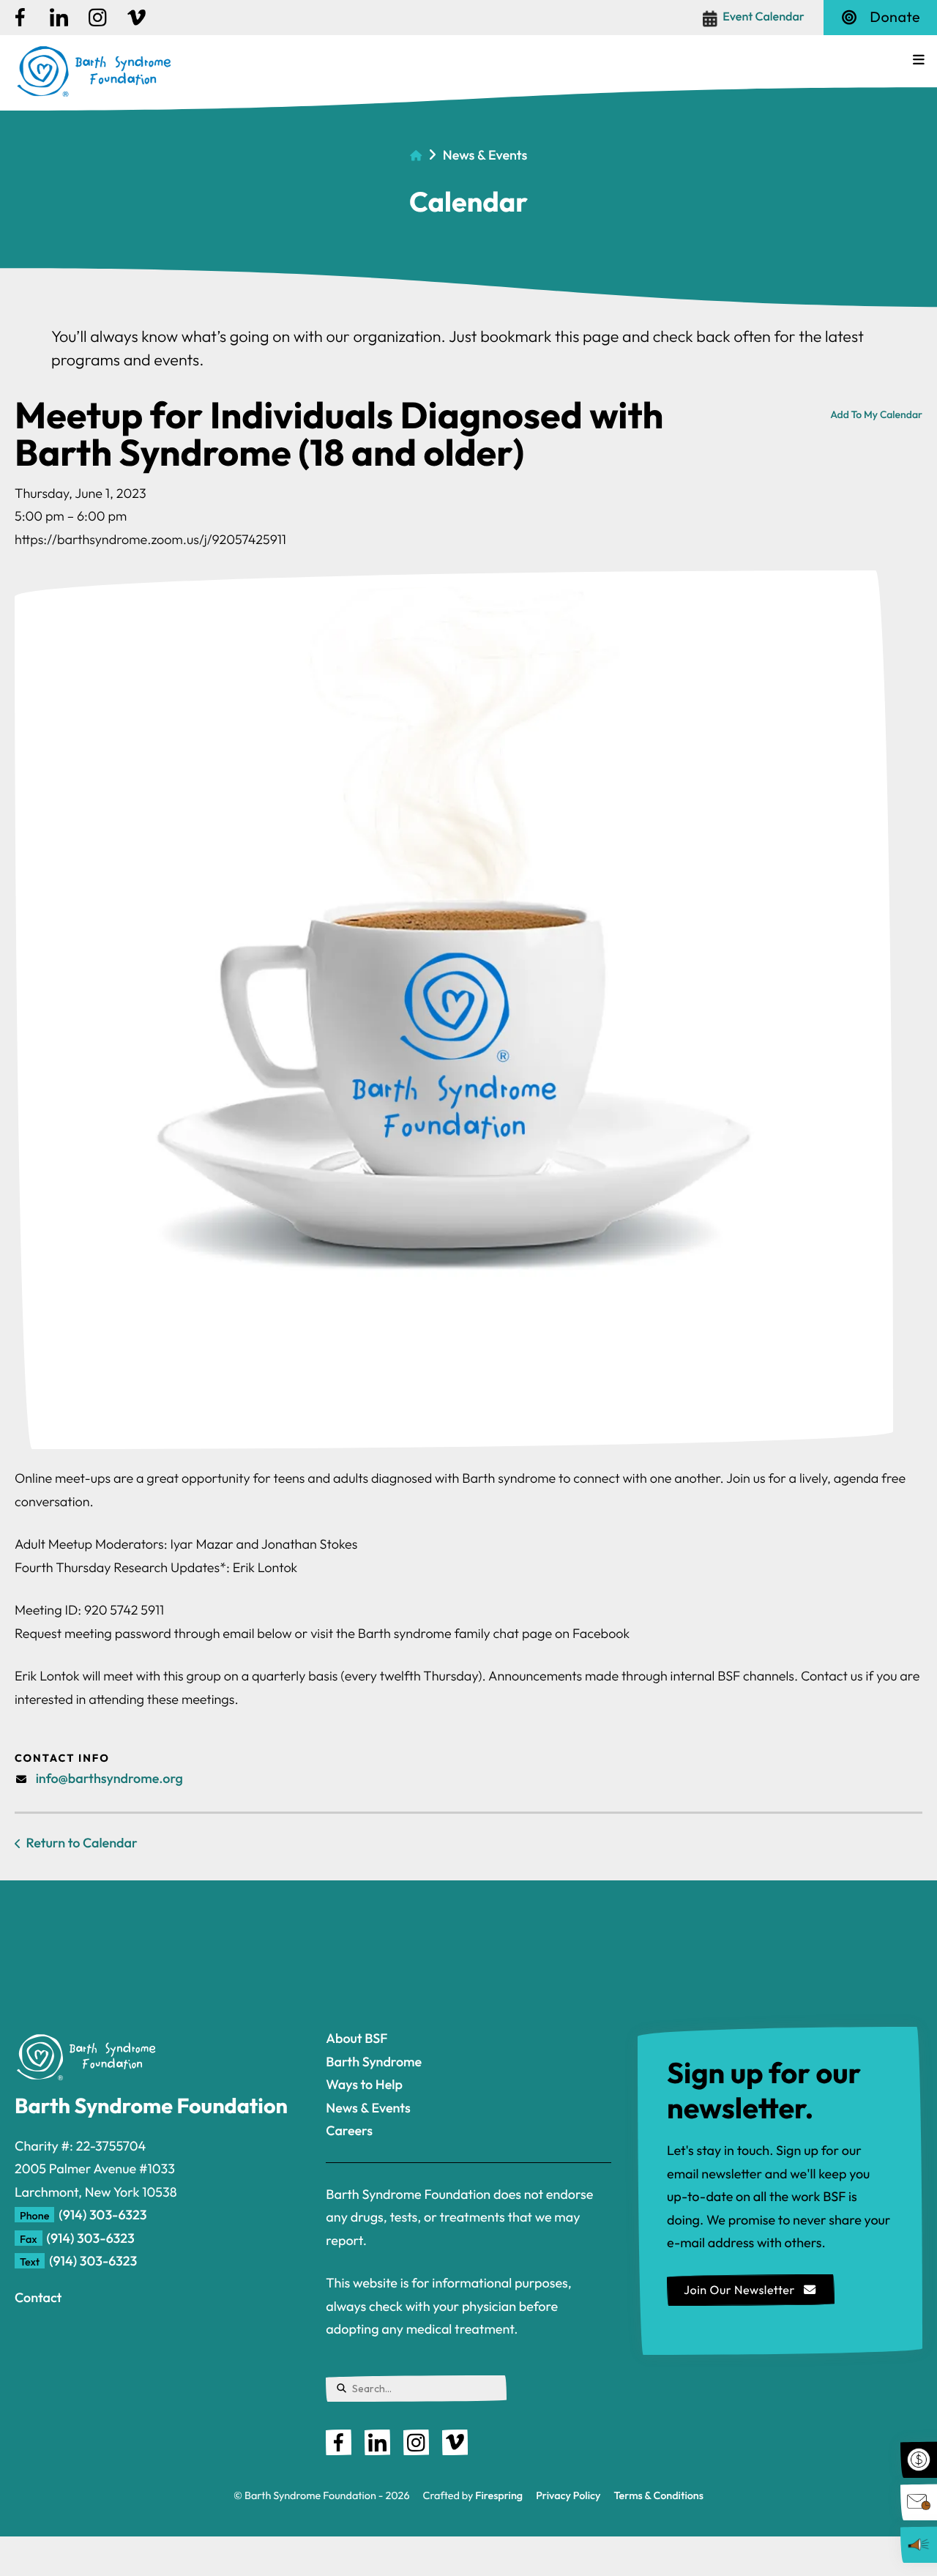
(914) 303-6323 (102, 2215)
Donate (895, 17)
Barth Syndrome (374, 2062)
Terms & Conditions (659, 2495)
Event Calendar (764, 17)
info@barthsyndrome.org (109, 1778)
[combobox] (416, 2389)
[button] (919, 60)
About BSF (356, 2038)
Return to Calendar (82, 1843)
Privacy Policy (568, 2495)
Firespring (499, 2495)
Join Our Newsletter (741, 2290)
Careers (349, 2130)
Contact (38, 2297)
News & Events (485, 155)
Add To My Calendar (876, 414)
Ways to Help (364, 2084)
